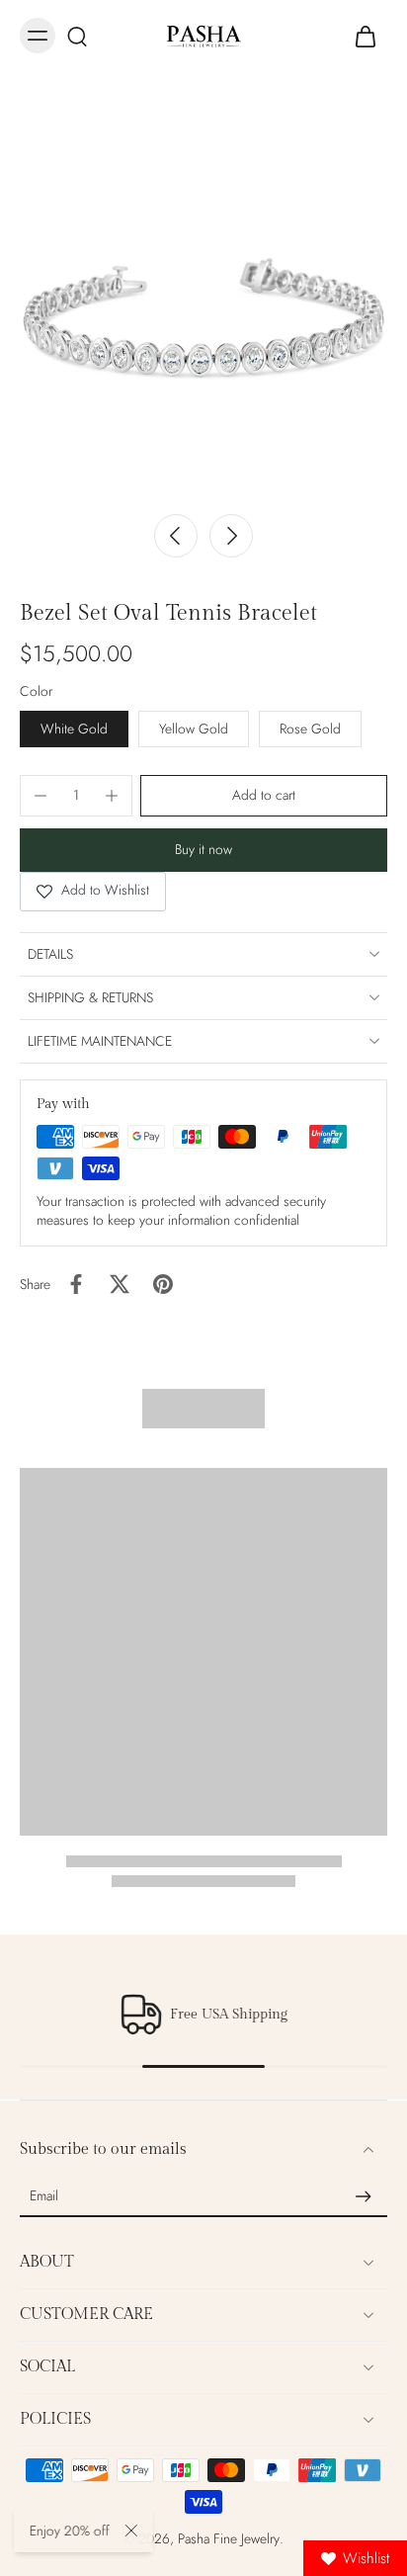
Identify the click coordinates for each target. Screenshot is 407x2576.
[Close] (133, 2531)
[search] (77, 36)
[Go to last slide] (176, 536)
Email (44, 2197)
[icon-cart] (366, 36)
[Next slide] (231, 536)
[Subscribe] (364, 2196)
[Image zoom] (203, 299)
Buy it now (203, 849)
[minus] (41, 796)
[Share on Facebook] (76, 1284)
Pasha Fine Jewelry (229, 2538)
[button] (264, 796)
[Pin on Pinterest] (163, 1284)
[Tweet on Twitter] (120, 1284)
